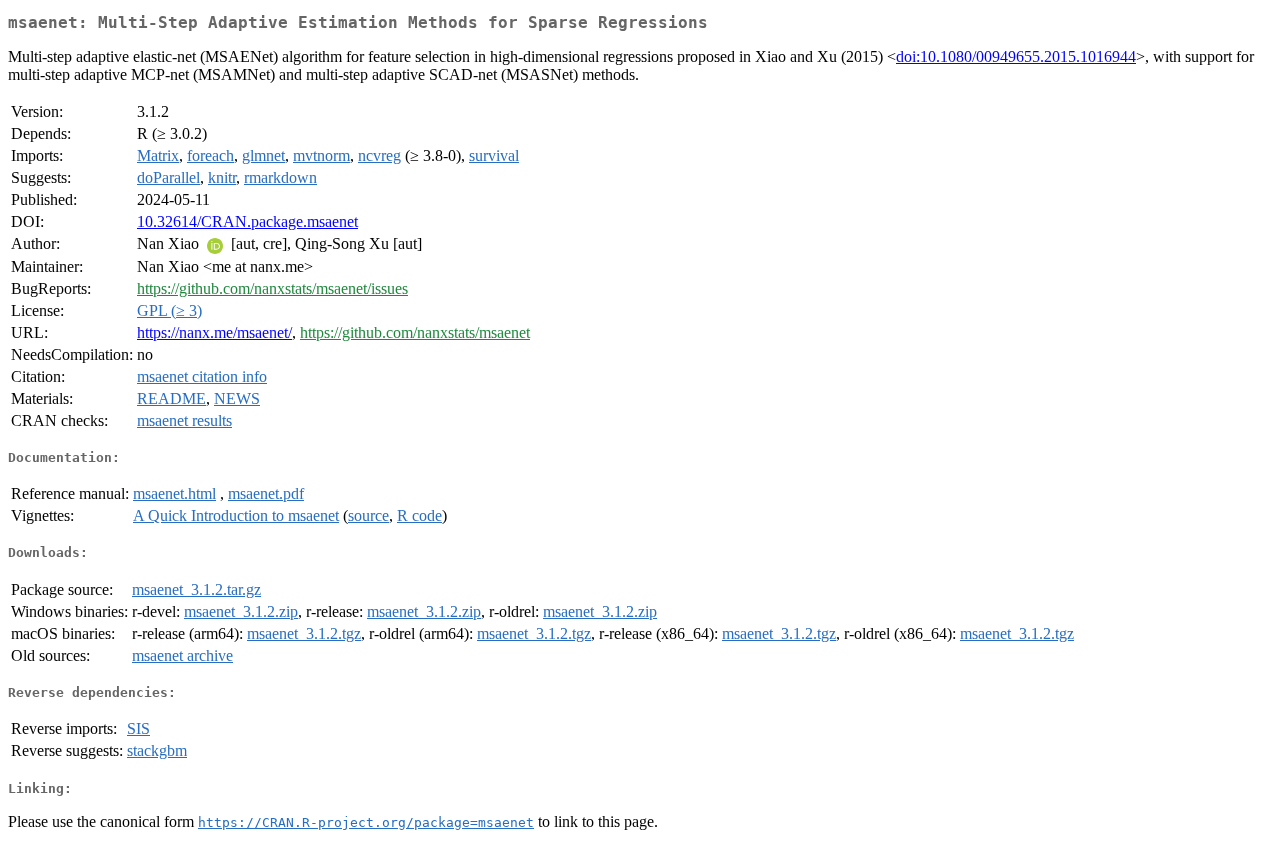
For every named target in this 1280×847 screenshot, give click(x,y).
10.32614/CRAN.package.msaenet (247, 221)
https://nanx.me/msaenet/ (214, 332)
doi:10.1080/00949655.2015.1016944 (1016, 56)
